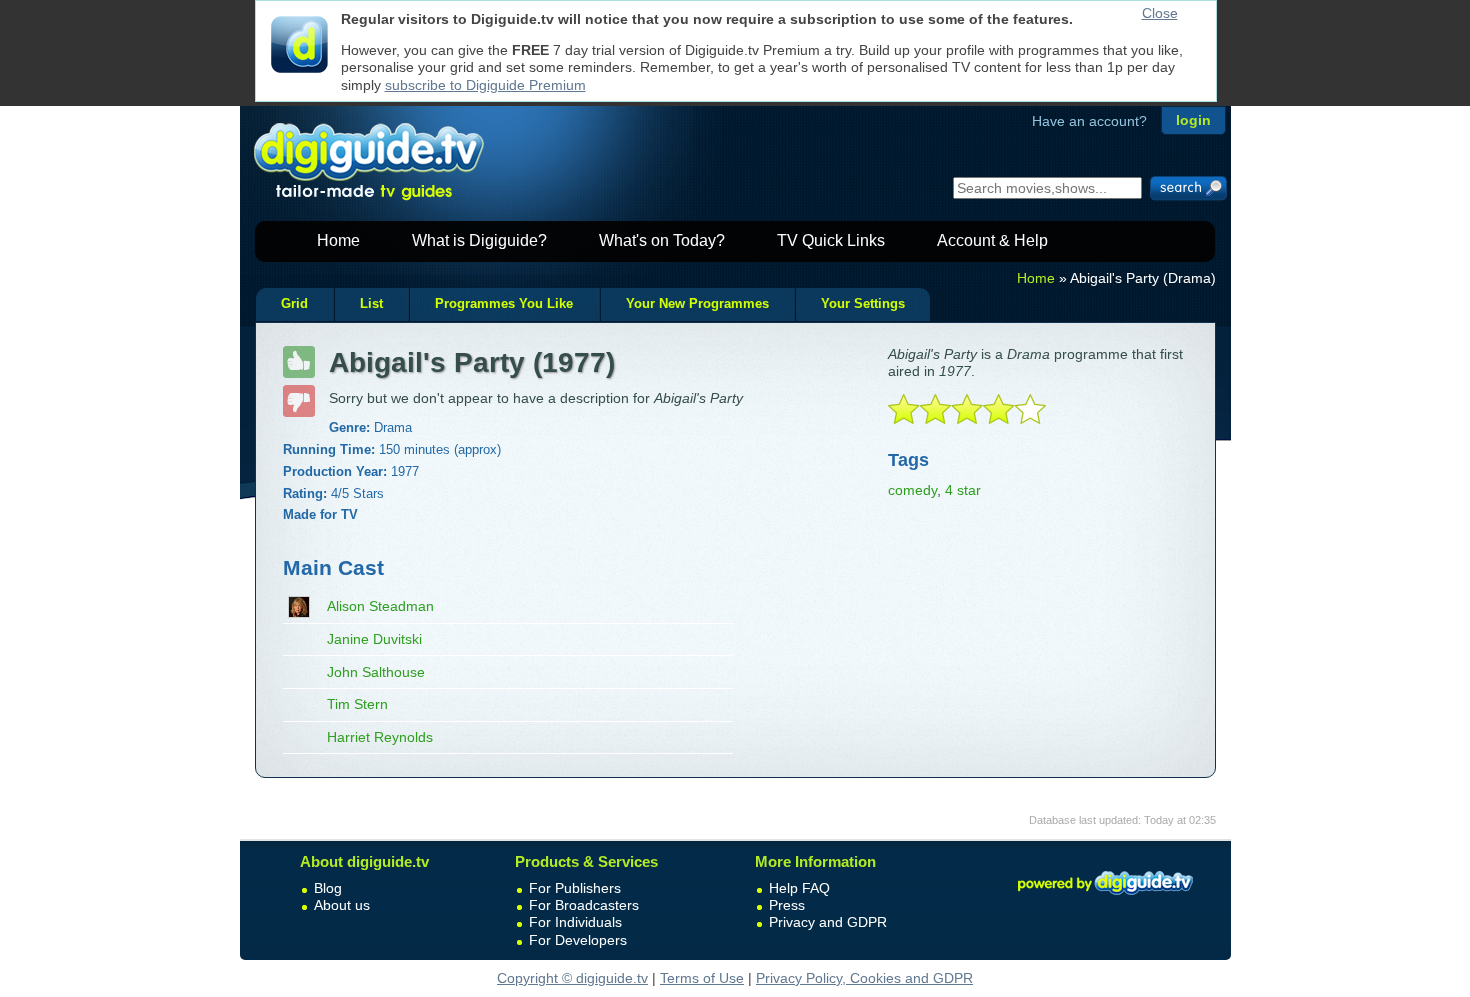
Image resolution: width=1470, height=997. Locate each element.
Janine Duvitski (374, 639)
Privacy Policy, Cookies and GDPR (864, 978)
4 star (963, 490)
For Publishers (575, 888)
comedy (912, 490)
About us (342, 905)
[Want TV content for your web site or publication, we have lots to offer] (1105, 898)
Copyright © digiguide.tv (572, 978)
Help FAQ (799, 888)
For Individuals (575, 922)
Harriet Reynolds (380, 737)
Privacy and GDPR (828, 922)
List (371, 304)
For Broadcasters (584, 905)
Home (338, 240)
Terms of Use (702, 978)
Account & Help (992, 240)
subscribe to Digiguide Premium (485, 85)
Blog (328, 888)
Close (1160, 13)
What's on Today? (662, 240)
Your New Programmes (697, 304)
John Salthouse (376, 672)
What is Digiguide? (479, 240)
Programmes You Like (504, 304)
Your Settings (863, 304)
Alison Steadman (380, 606)
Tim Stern (357, 704)
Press (787, 905)
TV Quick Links (831, 240)
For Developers (578, 940)
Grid (294, 304)
